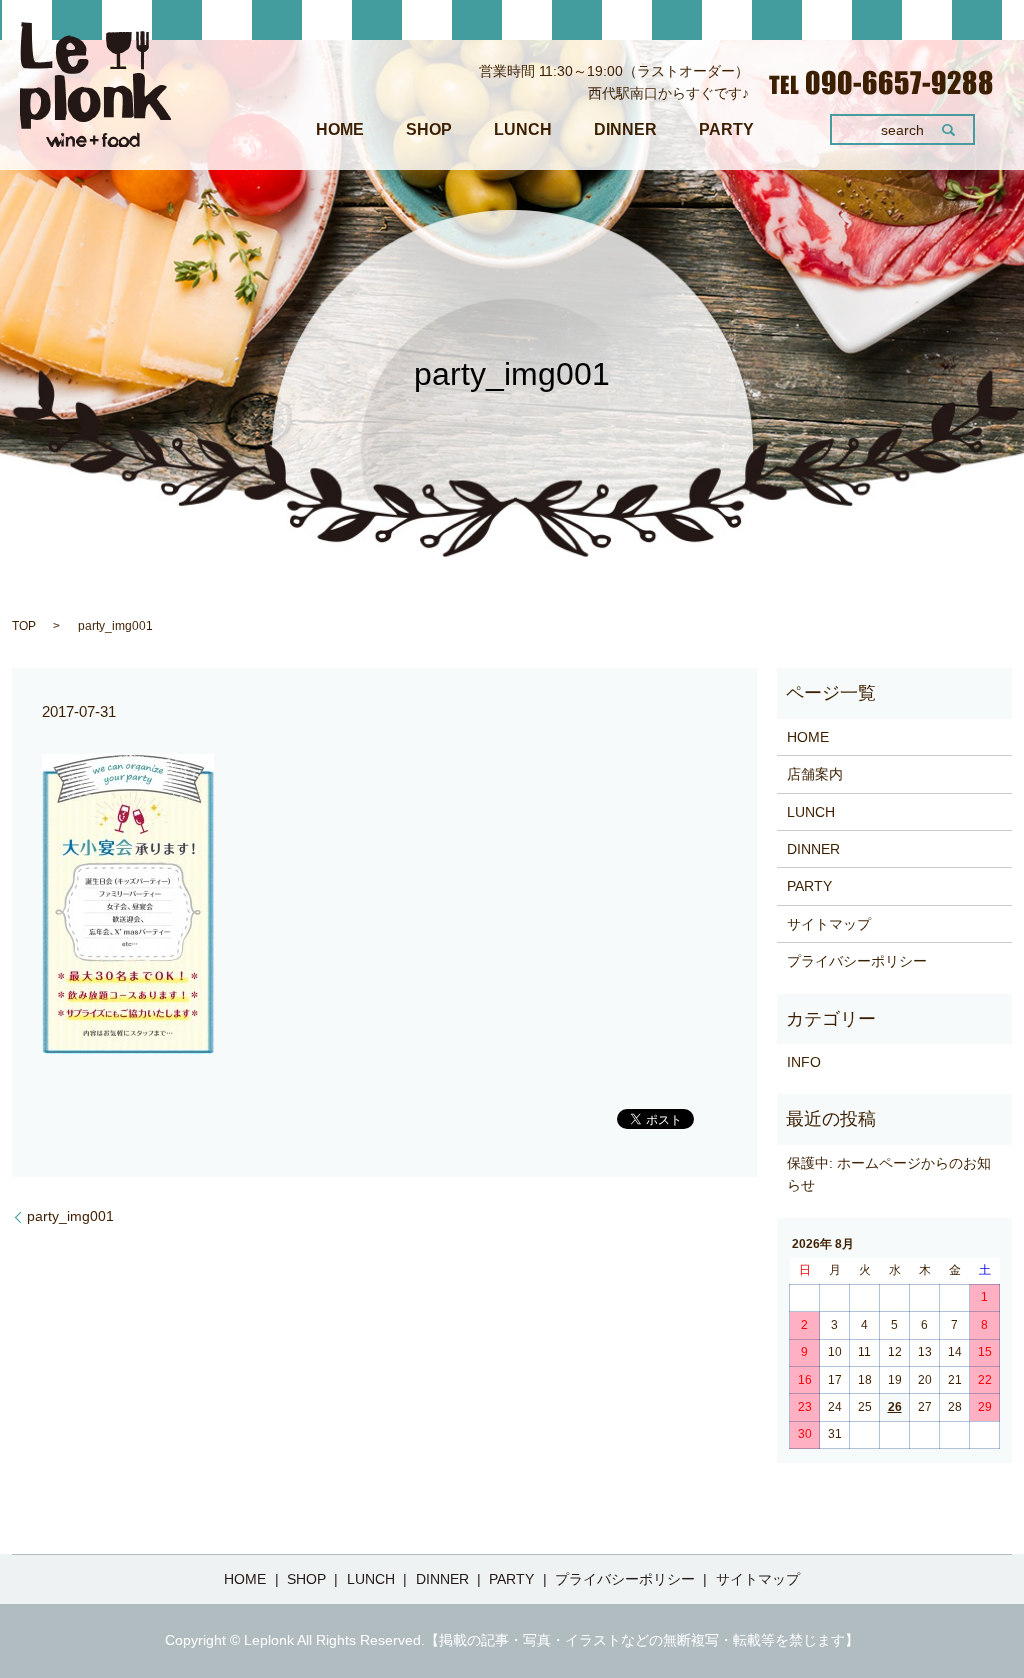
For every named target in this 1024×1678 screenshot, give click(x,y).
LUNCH (523, 129)
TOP (24, 626)
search (902, 130)
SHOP (429, 129)
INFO (804, 1062)
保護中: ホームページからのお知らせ (889, 1174)
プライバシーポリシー (857, 961)
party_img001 (70, 1216)
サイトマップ (829, 924)
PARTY (726, 129)
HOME (340, 129)
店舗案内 (815, 774)
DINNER (625, 129)
